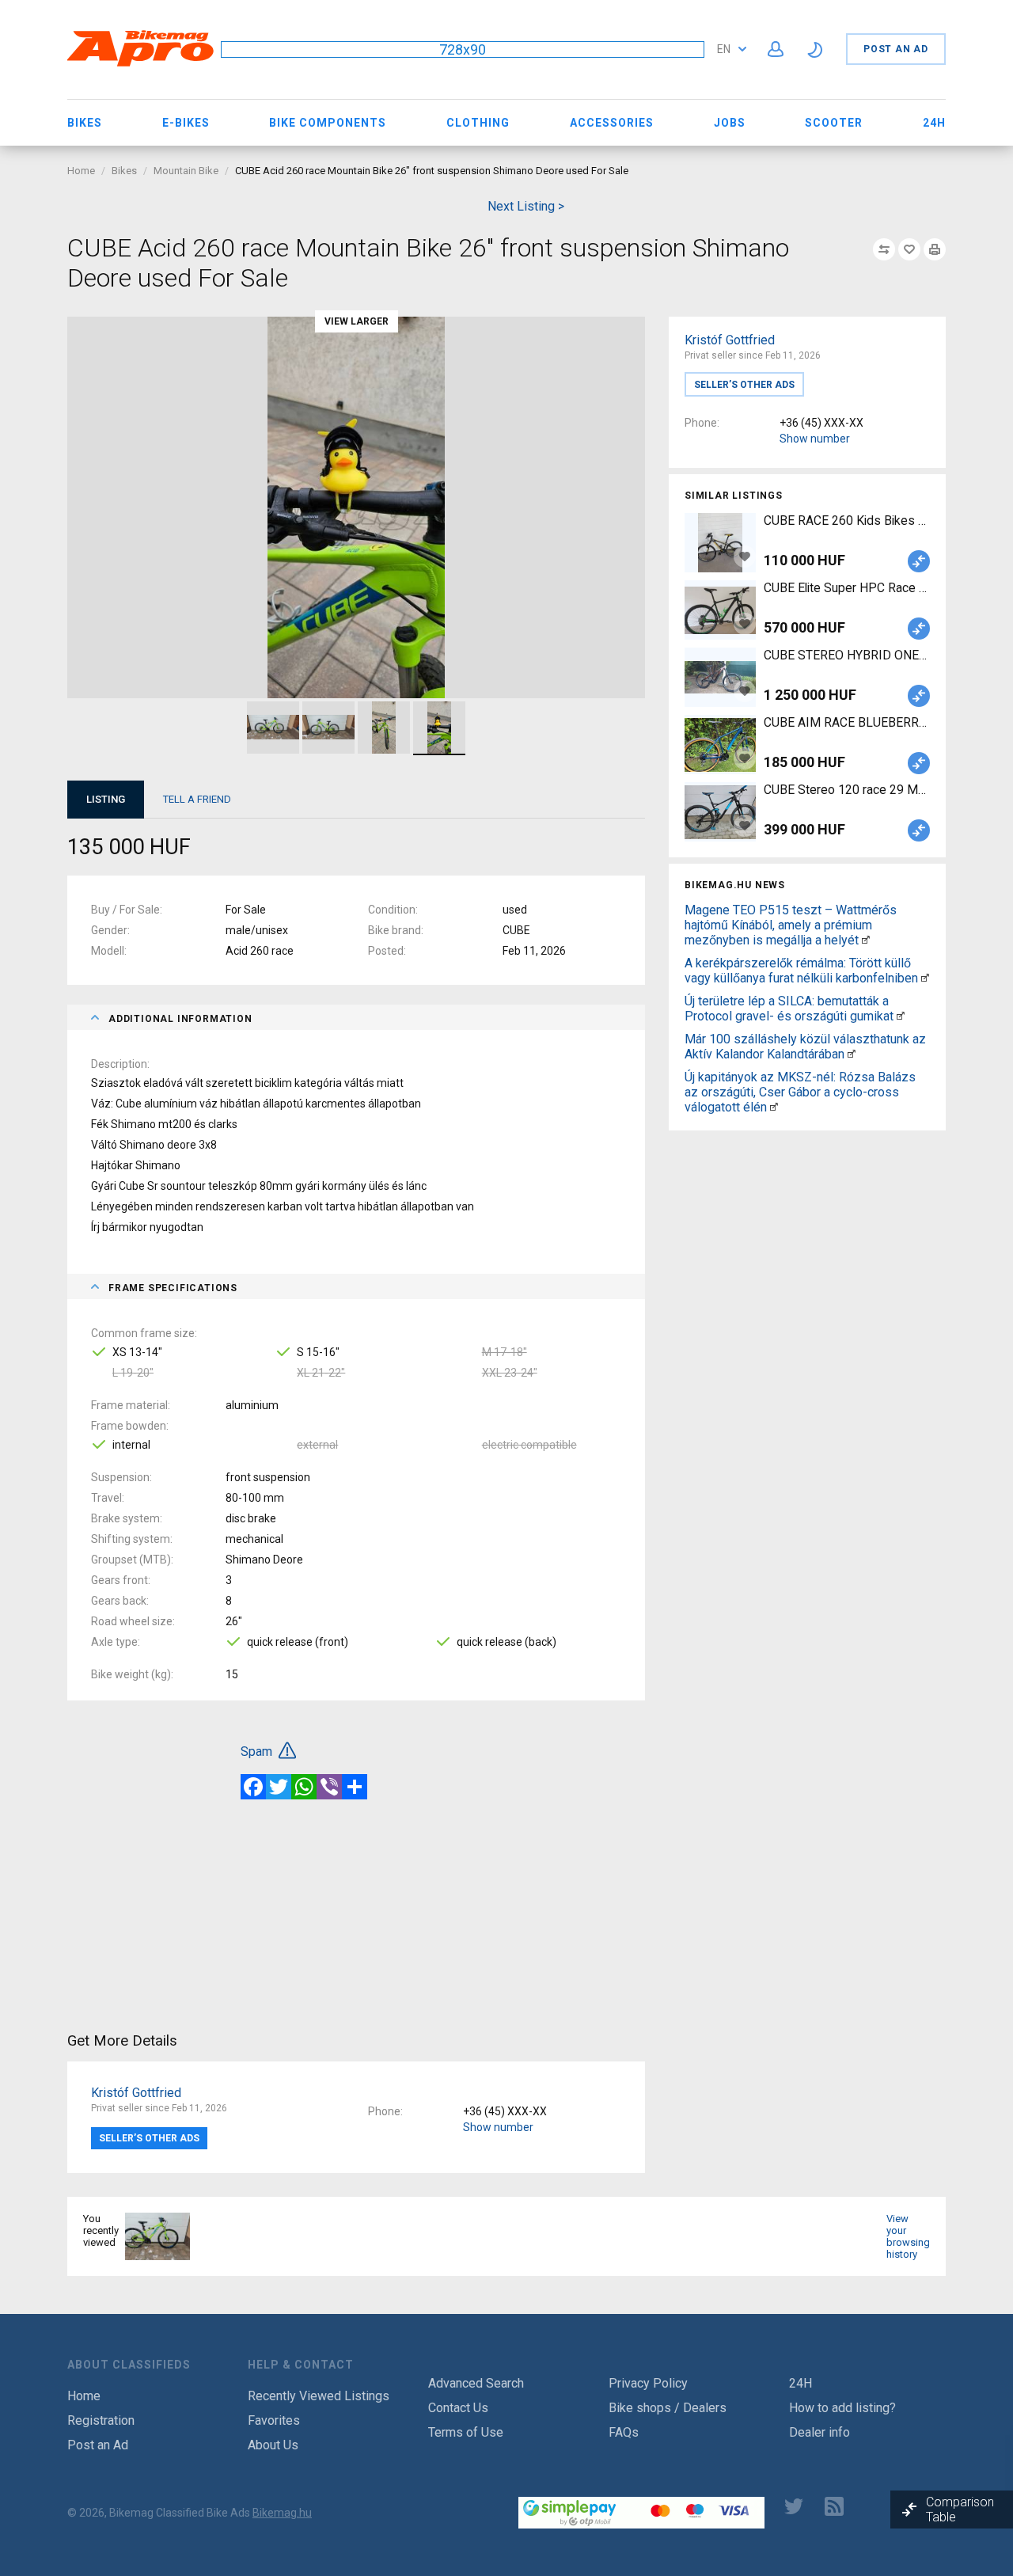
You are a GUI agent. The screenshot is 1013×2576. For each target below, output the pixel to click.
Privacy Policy (648, 2383)
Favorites (274, 2420)
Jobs (730, 123)
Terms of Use (466, 2432)
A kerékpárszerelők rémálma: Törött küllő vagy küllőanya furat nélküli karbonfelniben (801, 971)
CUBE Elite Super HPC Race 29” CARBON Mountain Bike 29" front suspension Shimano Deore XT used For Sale (847, 588)
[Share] (355, 1787)
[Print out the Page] (935, 249)
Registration (101, 2420)
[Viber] (329, 1787)
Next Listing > (526, 206)
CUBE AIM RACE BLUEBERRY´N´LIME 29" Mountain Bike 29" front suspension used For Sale (847, 722)
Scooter (834, 123)
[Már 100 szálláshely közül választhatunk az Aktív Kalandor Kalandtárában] (852, 1054)
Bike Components (328, 123)
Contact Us (458, 2408)
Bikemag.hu (282, 2513)
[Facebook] (253, 1787)
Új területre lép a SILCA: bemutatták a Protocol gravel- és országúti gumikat (789, 1009)
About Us (273, 2445)
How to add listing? (842, 2408)
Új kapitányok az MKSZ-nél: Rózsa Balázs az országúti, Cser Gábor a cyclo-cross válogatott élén (800, 1092)
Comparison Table (960, 2510)
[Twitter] (279, 1787)
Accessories (612, 123)
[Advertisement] (807, 1248)
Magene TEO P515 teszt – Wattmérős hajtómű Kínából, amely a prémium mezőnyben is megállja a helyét (791, 925)
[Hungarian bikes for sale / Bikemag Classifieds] (141, 64)
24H (934, 123)
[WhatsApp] (304, 1787)
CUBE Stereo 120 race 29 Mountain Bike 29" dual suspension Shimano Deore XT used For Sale (847, 790)
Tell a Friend (197, 799)
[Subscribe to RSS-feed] (838, 2506)
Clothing (478, 123)
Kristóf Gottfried (730, 340)
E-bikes (186, 123)
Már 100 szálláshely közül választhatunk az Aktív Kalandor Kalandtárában (805, 1047)
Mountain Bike (186, 171)
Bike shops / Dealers (668, 2408)
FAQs (624, 2432)
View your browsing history (908, 2236)
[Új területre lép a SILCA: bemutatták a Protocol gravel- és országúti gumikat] (901, 1016)
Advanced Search (476, 2383)
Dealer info (820, 2432)
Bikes (85, 123)
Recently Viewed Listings (319, 2396)
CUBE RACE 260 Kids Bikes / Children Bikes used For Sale (847, 521)
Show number (815, 439)
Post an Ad (896, 49)
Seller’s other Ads (744, 385)
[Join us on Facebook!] (753, 2506)
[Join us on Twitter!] (794, 2506)
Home (81, 171)
